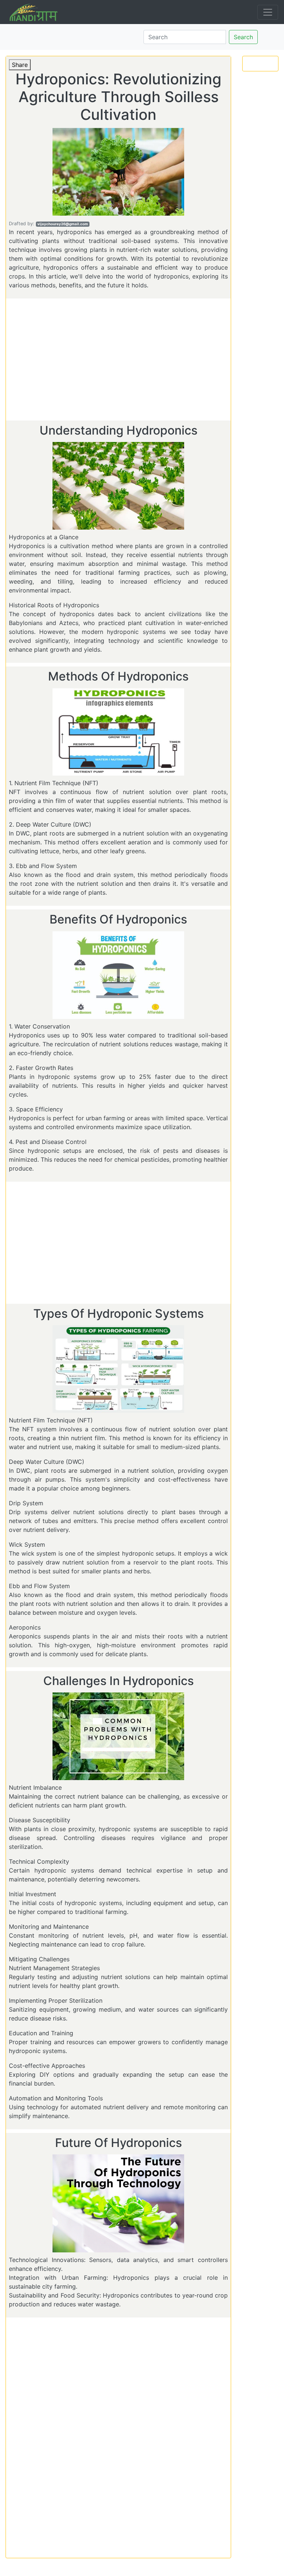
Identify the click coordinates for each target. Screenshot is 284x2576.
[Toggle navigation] (268, 12)
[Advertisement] (118, 361)
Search (243, 37)
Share (20, 65)
